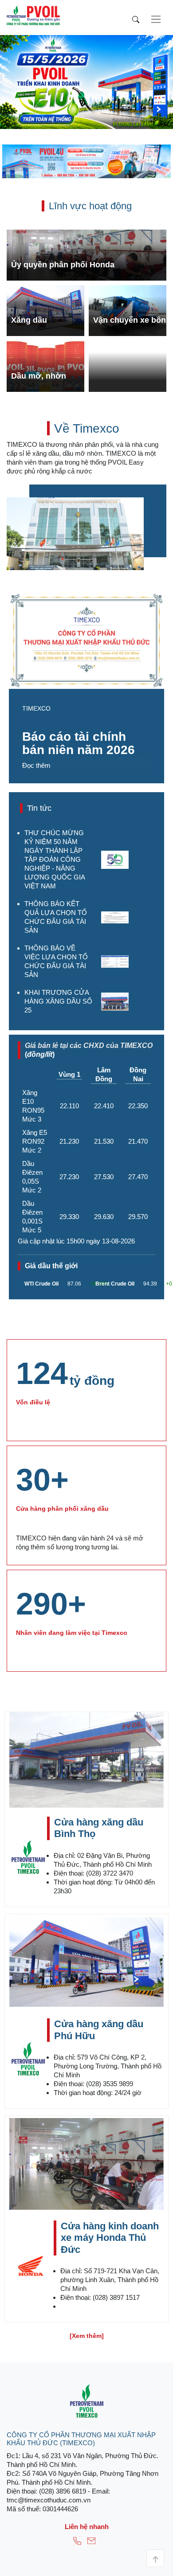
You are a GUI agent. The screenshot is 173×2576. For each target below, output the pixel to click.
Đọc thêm (36, 765)
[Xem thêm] (87, 2336)
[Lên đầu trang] (155, 2558)
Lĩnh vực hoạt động (90, 206)
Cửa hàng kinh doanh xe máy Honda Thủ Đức (110, 2238)
